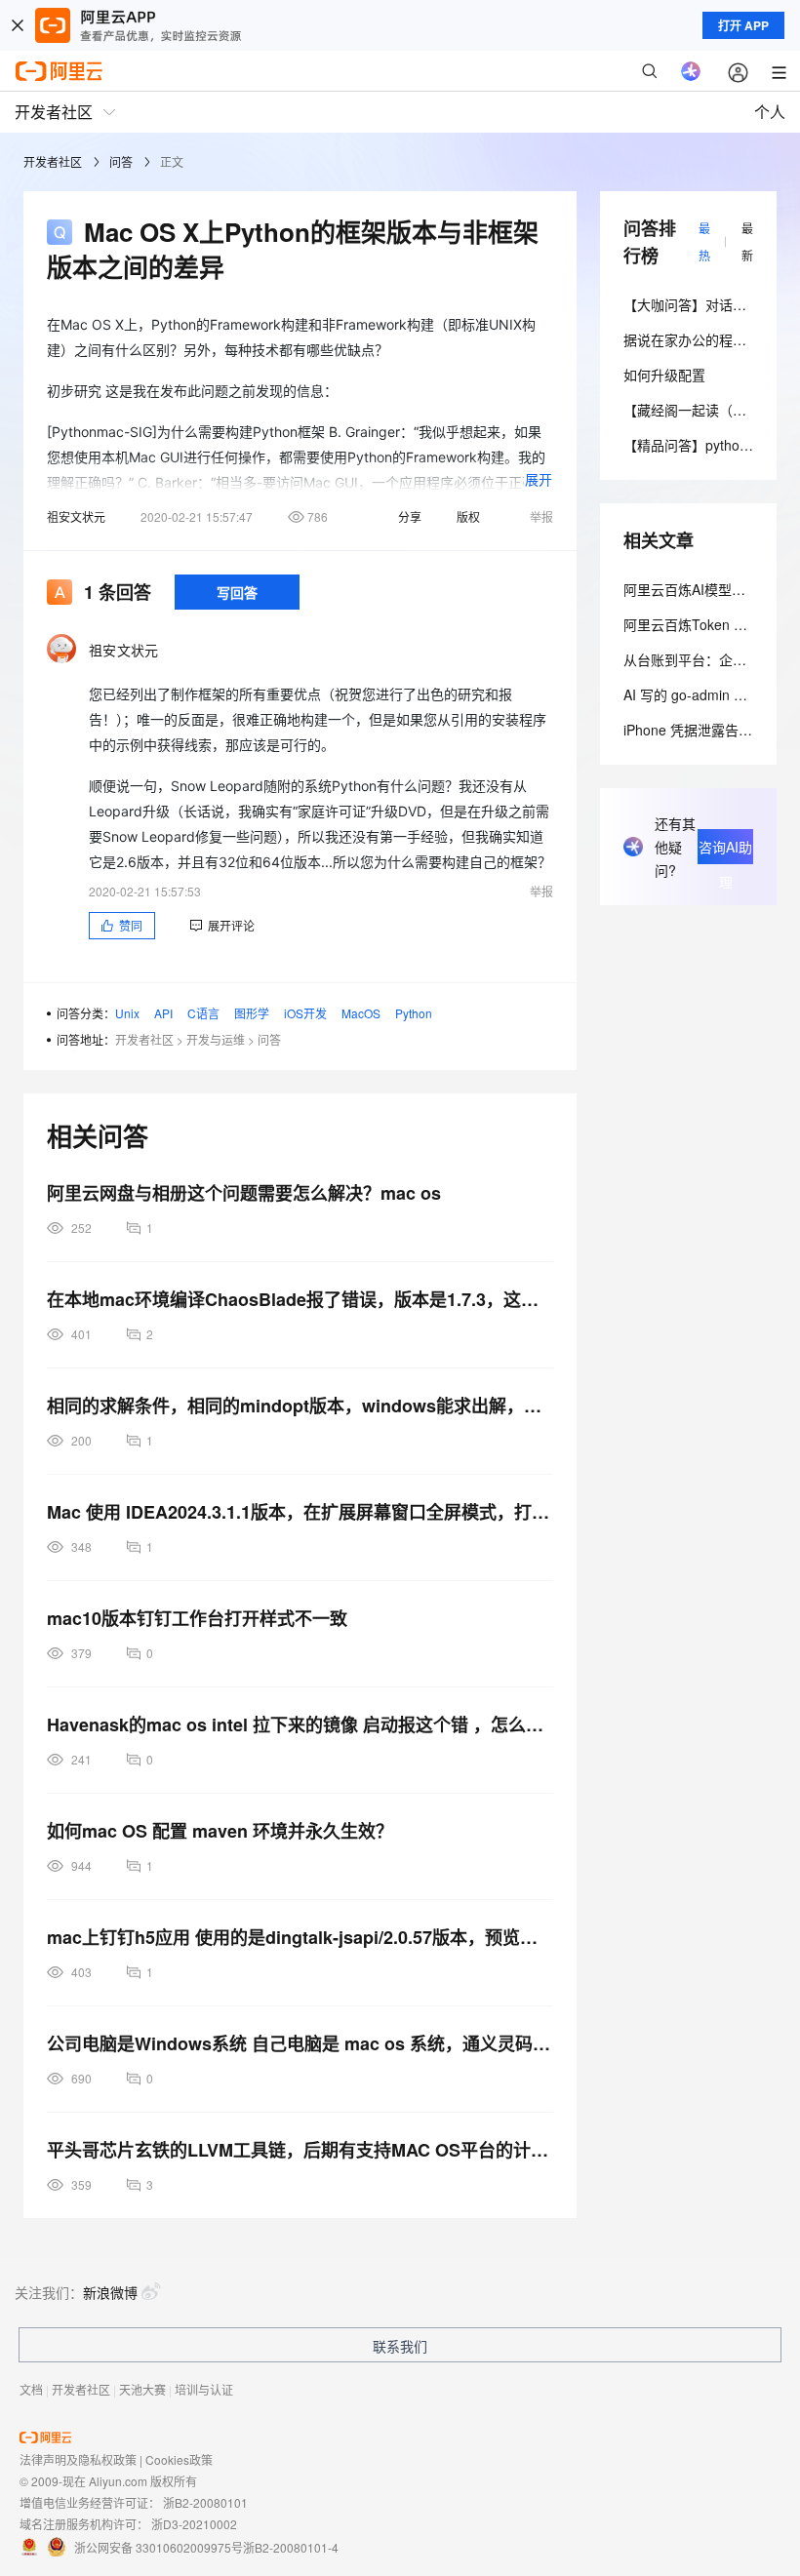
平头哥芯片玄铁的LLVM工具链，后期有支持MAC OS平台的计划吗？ (300, 2150)
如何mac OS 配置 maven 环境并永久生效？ (220, 1831)
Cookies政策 (179, 2459)
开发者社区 (53, 161)
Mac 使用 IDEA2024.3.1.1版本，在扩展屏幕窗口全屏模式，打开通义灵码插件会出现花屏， (300, 1512)
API (163, 1013)
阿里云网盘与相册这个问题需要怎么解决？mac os (244, 1193)
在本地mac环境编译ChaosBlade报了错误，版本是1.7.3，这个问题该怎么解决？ (300, 1299)
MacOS (361, 1013)
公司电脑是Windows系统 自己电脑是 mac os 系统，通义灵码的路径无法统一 (300, 2043)
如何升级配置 (664, 375)
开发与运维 (216, 1039)
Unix (127, 1013)
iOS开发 (305, 1013)
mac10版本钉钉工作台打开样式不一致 (197, 1618)
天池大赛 (142, 2389)
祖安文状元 (76, 516)
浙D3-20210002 (194, 2524)
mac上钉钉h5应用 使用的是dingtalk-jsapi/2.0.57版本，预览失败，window (300, 1937)
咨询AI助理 (725, 851)
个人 (770, 112)
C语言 (203, 1013)
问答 (121, 161)
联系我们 (400, 2346)
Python (414, 1013)
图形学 (252, 1013)
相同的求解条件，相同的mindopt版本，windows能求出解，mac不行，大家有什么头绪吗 (300, 1406)
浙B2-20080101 (205, 2502)
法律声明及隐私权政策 (78, 2459)
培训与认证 (204, 2389)
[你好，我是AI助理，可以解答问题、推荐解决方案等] (691, 71)
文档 (31, 2389)
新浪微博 (110, 2292)
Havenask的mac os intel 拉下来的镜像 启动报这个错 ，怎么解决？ (300, 1724)
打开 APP (743, 25)
